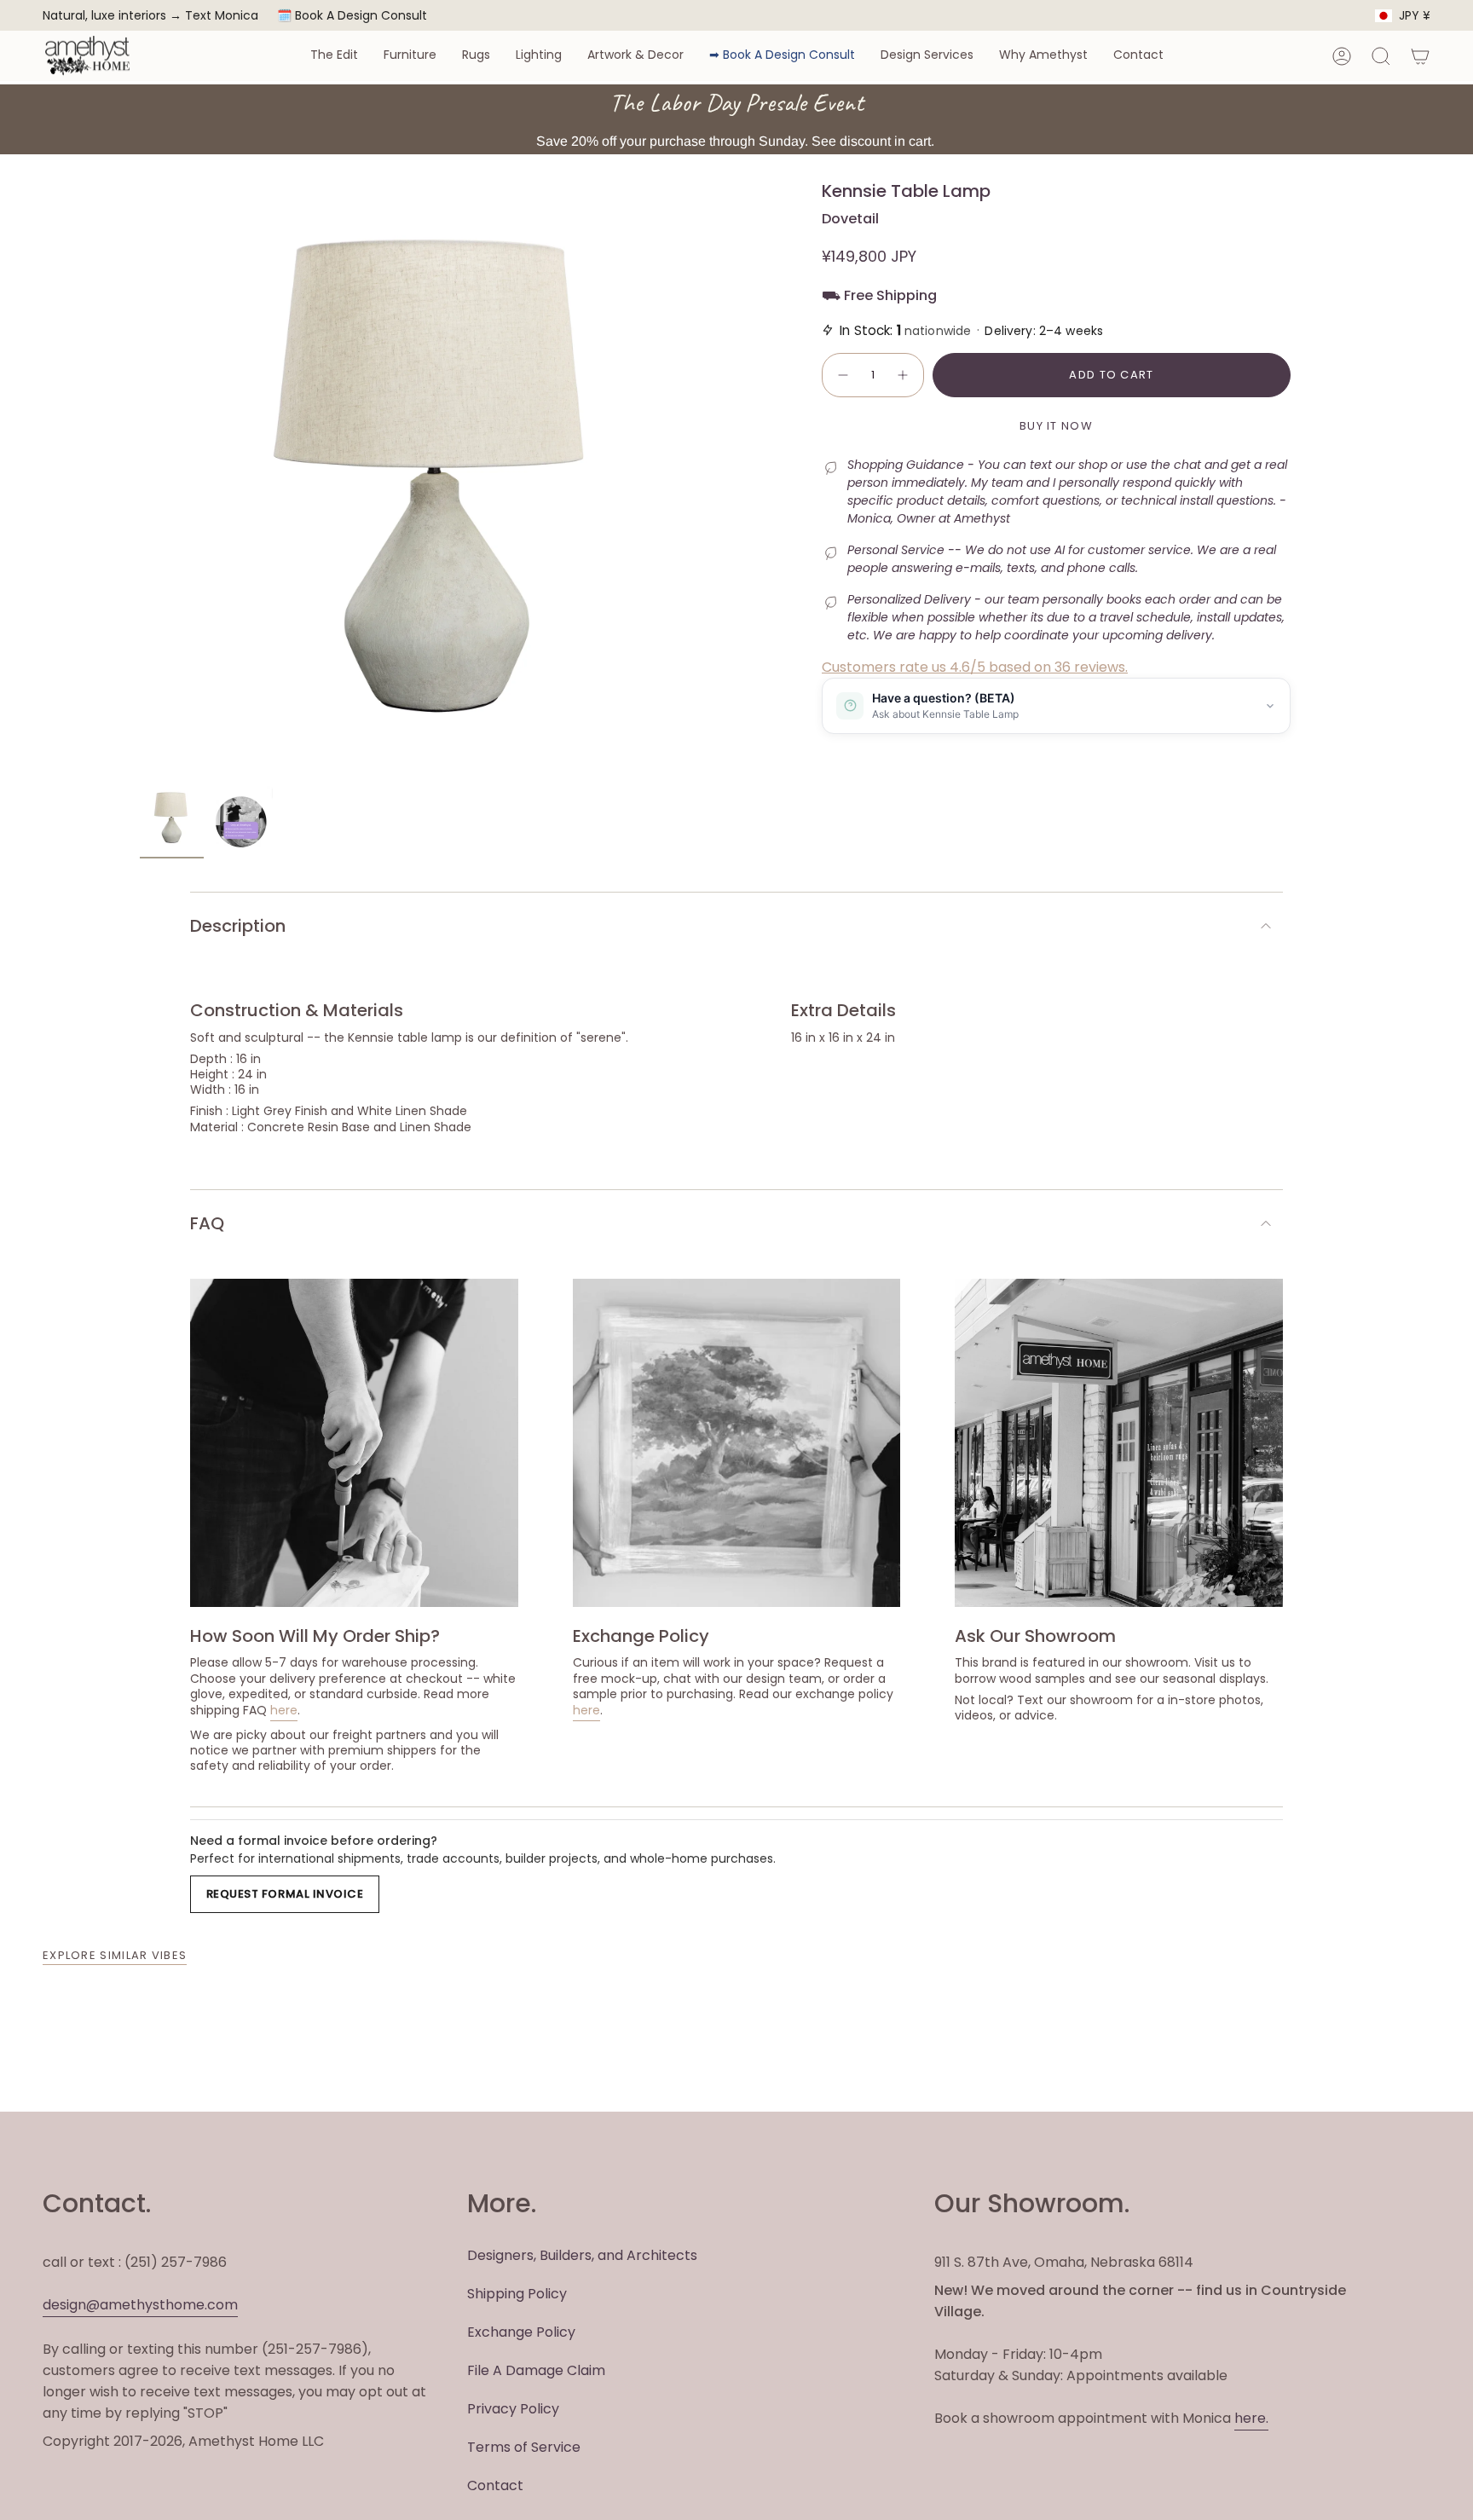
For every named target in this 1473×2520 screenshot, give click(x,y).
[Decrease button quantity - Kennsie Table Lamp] (842, 375)
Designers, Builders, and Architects (582, 2255)
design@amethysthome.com (140, 2305)
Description (238, 926)
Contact (495, 2485)
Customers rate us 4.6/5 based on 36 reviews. (975, 667)
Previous (140, 479)
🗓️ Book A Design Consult (352, 15)
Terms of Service (524, 2447)
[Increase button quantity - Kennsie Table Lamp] (904, 375)
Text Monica (222, 16)
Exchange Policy (521, 2332)
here (284, 1710)
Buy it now (1056, 426)
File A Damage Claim (536, 2370)
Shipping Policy (517, 2294)
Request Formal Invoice (285, 1894)
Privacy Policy (513, 2409)
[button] (334, 56)
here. (1251, 2418)
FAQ (207, 1223)
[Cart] (1420, 56)
